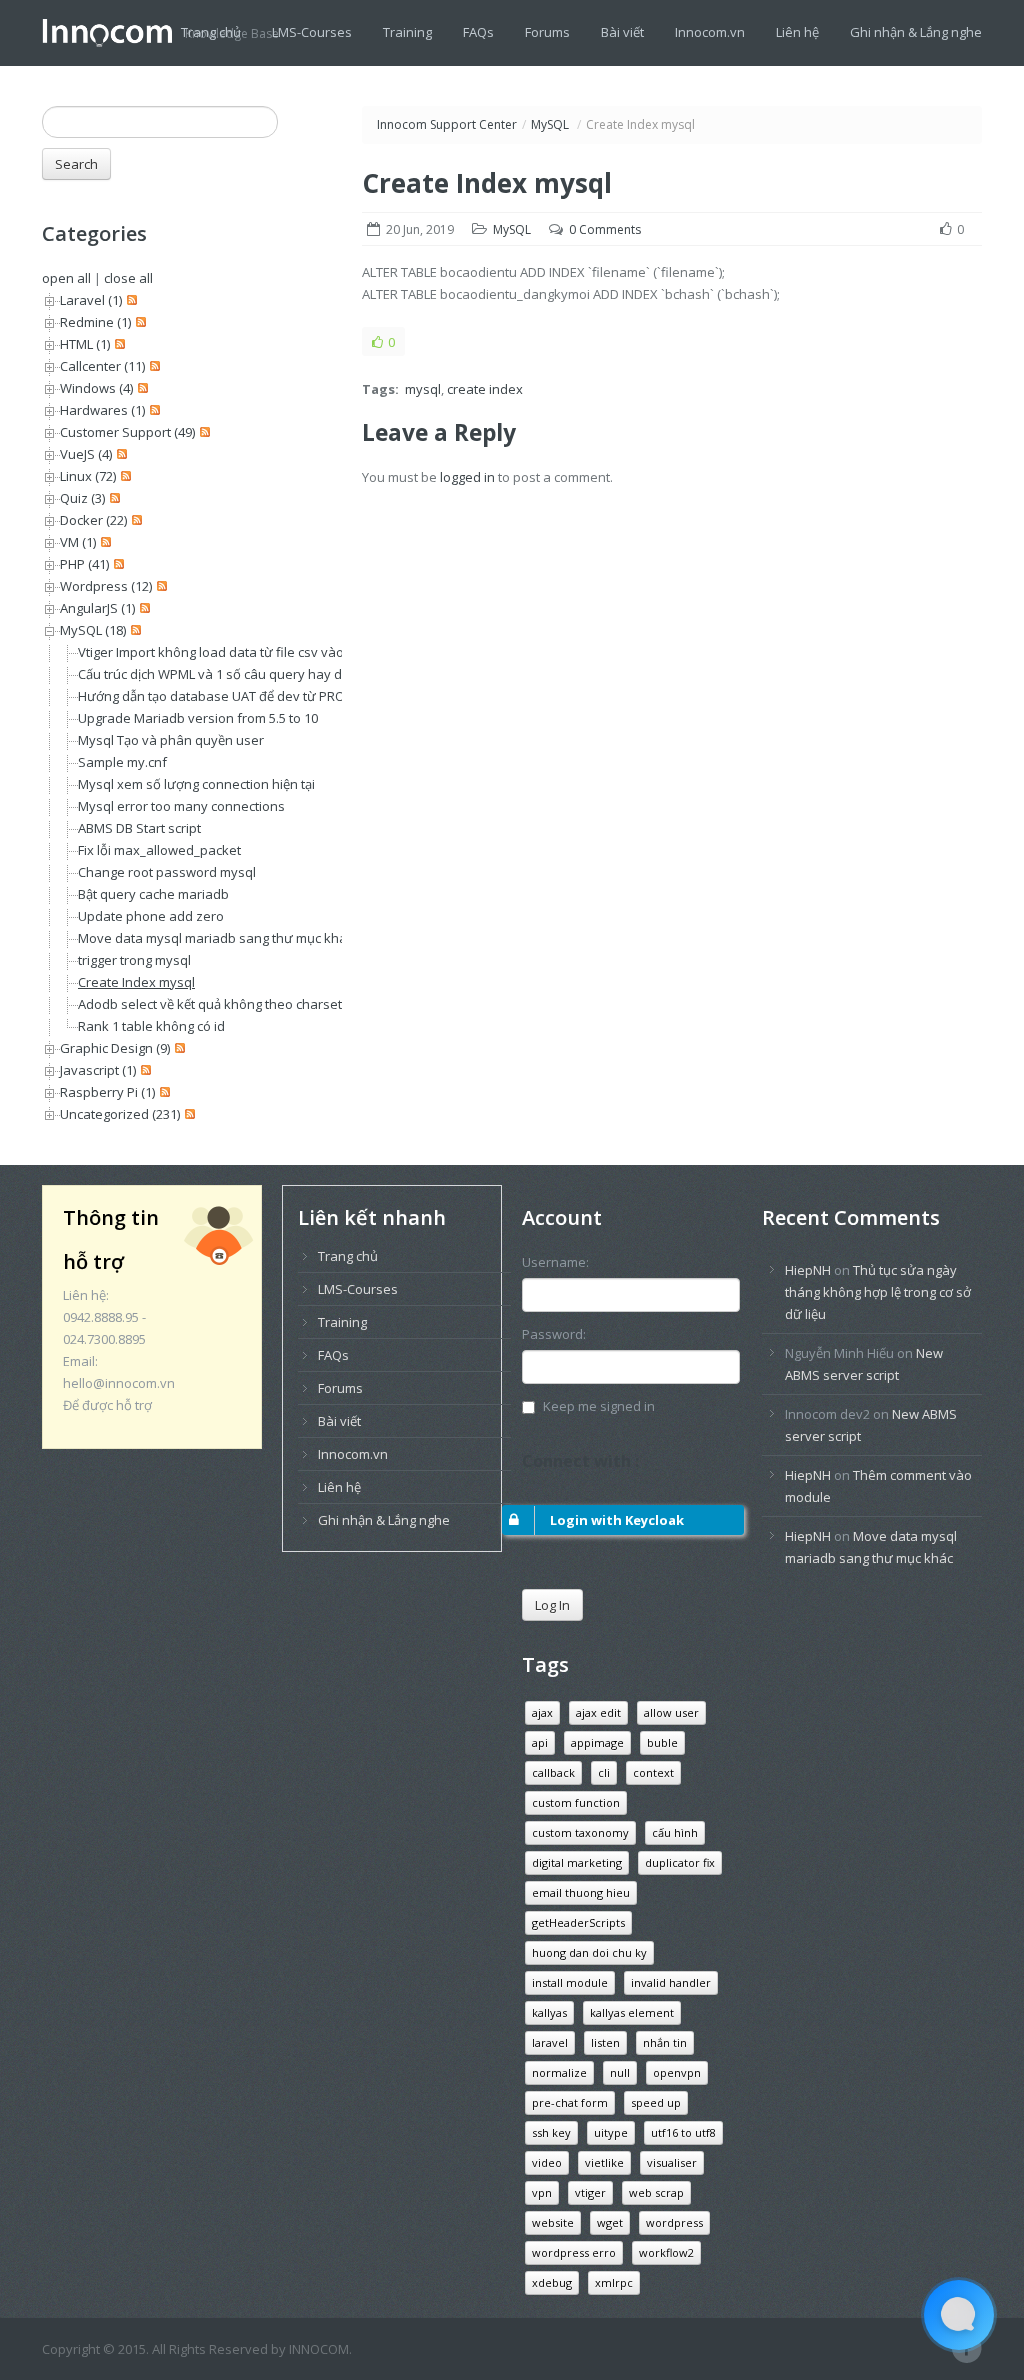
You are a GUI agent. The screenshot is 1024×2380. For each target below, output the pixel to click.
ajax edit (598, 1712)
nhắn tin (665, 2042)
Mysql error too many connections (181, 806)
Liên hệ (797, 32)
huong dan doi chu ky (589, 1952)
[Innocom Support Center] (113, 31)
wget (610, 2222)
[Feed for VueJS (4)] (119, 454)
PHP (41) (84, 564)
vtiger (590, 2192)
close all (128, 278)
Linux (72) (88, 476)
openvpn (677, 2072)
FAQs (478, 32)
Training (407, 32)
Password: (554, 1334)
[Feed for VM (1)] (103, 542)
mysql (423, 389)
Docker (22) (93, 520)
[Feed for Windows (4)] (140, 388)
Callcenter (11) (102, 366)
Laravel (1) (91, 300)
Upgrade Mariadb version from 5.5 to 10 (198, 718)
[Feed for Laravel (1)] (129, 300)
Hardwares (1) (102, 410)
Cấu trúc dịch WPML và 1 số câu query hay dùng (221, 674)
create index (485, 389)
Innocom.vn (710, 32)
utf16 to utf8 (683, 2132)
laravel (550, 2042)
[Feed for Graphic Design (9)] (177, 1048)
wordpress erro (574, 2252)
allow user (671, 1712)
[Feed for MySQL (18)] (133, 630)
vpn (542, 2192)
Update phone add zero (151, 916)
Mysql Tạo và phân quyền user (171, 740)
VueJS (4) (86, 454)
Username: (555, 1262)
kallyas (549, 2012)
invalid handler (671, 1982)
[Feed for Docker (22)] (134, 520)
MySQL (550, 124)
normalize (559, 2072)
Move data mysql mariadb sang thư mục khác (215, 938)
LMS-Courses (312, 32)
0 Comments (605, 229)
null (620, 2072)
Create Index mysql (136, 982)
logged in (467, 477)
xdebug (552, 2282)
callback (553, 1772)
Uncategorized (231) (120, 1114)
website (553, 2222)
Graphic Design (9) (115, 1048)
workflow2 (666, 2252)
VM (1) (78, 542)
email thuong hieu (581, 1892)
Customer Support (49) (127, 432)
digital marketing (577, 1862)
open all (66, 278)
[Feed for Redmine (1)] (138, 322)
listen (605, 2042)
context (653, 1772)
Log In (552, 1605)
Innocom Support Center (447, 124)
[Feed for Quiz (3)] (112, 498)
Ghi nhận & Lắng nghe (916, 32)
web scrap (656, 2192)
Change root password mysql (167, 872)
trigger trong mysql (134, 960)
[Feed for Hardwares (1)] (152, 410)
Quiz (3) (82, 498)
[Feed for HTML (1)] (117, 344)
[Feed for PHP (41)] (116, 564)
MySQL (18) (93, 630)
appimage (597, 1742)
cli (604, 1772)
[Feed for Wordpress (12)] (159, 586)
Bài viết (622, 32)
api (540, 1742)
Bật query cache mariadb (153, 894)
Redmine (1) (95, 322)
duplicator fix (680, 1862)
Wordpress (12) (106, 586)
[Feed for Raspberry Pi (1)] (162, 1092)
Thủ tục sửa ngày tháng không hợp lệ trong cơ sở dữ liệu (878, 1292)
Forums (547, 32)
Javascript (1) (98, 1070)
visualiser (672, 2162)
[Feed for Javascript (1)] (143, 1070)
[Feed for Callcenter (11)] (152, 366)
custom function (576, 1802)
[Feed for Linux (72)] (123, 476)
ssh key (551, 2132)
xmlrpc (614, 2282)
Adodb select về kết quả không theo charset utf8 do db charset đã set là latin (309, 1004)
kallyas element (632, 2012)
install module (570, 1982)
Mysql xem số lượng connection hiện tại (196, 784)
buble (662, 1742)
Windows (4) (96, 388)
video (547, 2162)
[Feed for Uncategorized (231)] (187, 1114)
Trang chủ (211, 32)
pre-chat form (570, 2102)
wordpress (674, 2222)
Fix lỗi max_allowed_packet (159, 850)
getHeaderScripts (578, 1922)
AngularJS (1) (97, 608)
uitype (611, 2132)
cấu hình (675, 1832)
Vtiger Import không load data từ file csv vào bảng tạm (240, 652)
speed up (656, 2102)
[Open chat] (959, 2315)
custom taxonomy (580, 1832)
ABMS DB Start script (139, 828)
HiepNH (808, 1270)
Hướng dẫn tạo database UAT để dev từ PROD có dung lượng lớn (271, 696)
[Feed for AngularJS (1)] (142, 608)
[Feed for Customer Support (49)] (202, 432)
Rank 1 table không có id (151, 1026)
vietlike (604, 2162)
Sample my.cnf (122, 762)
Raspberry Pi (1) (107, 1092)
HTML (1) (85, 344)
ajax (542, 1712)
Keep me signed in (599, 1406)
